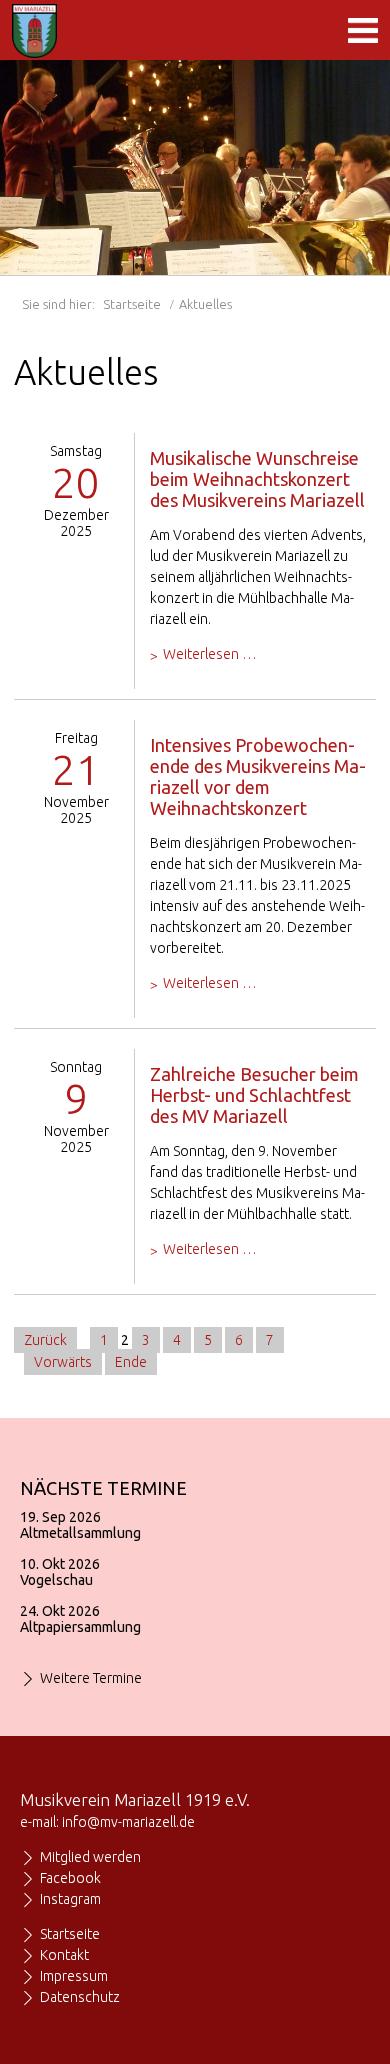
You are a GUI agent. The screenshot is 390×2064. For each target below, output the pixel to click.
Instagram (70, 1899)
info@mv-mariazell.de (128, 1822)
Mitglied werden (90, 1857)
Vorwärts (63, 1362)
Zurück (45, 1340)
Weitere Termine (91, 1678)
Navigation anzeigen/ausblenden (363, 30)
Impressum (74, 1976)
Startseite (132, 304)
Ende (131, 1362)
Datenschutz (80, 1997)
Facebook (70, 1878)
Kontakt (64, 1955)
